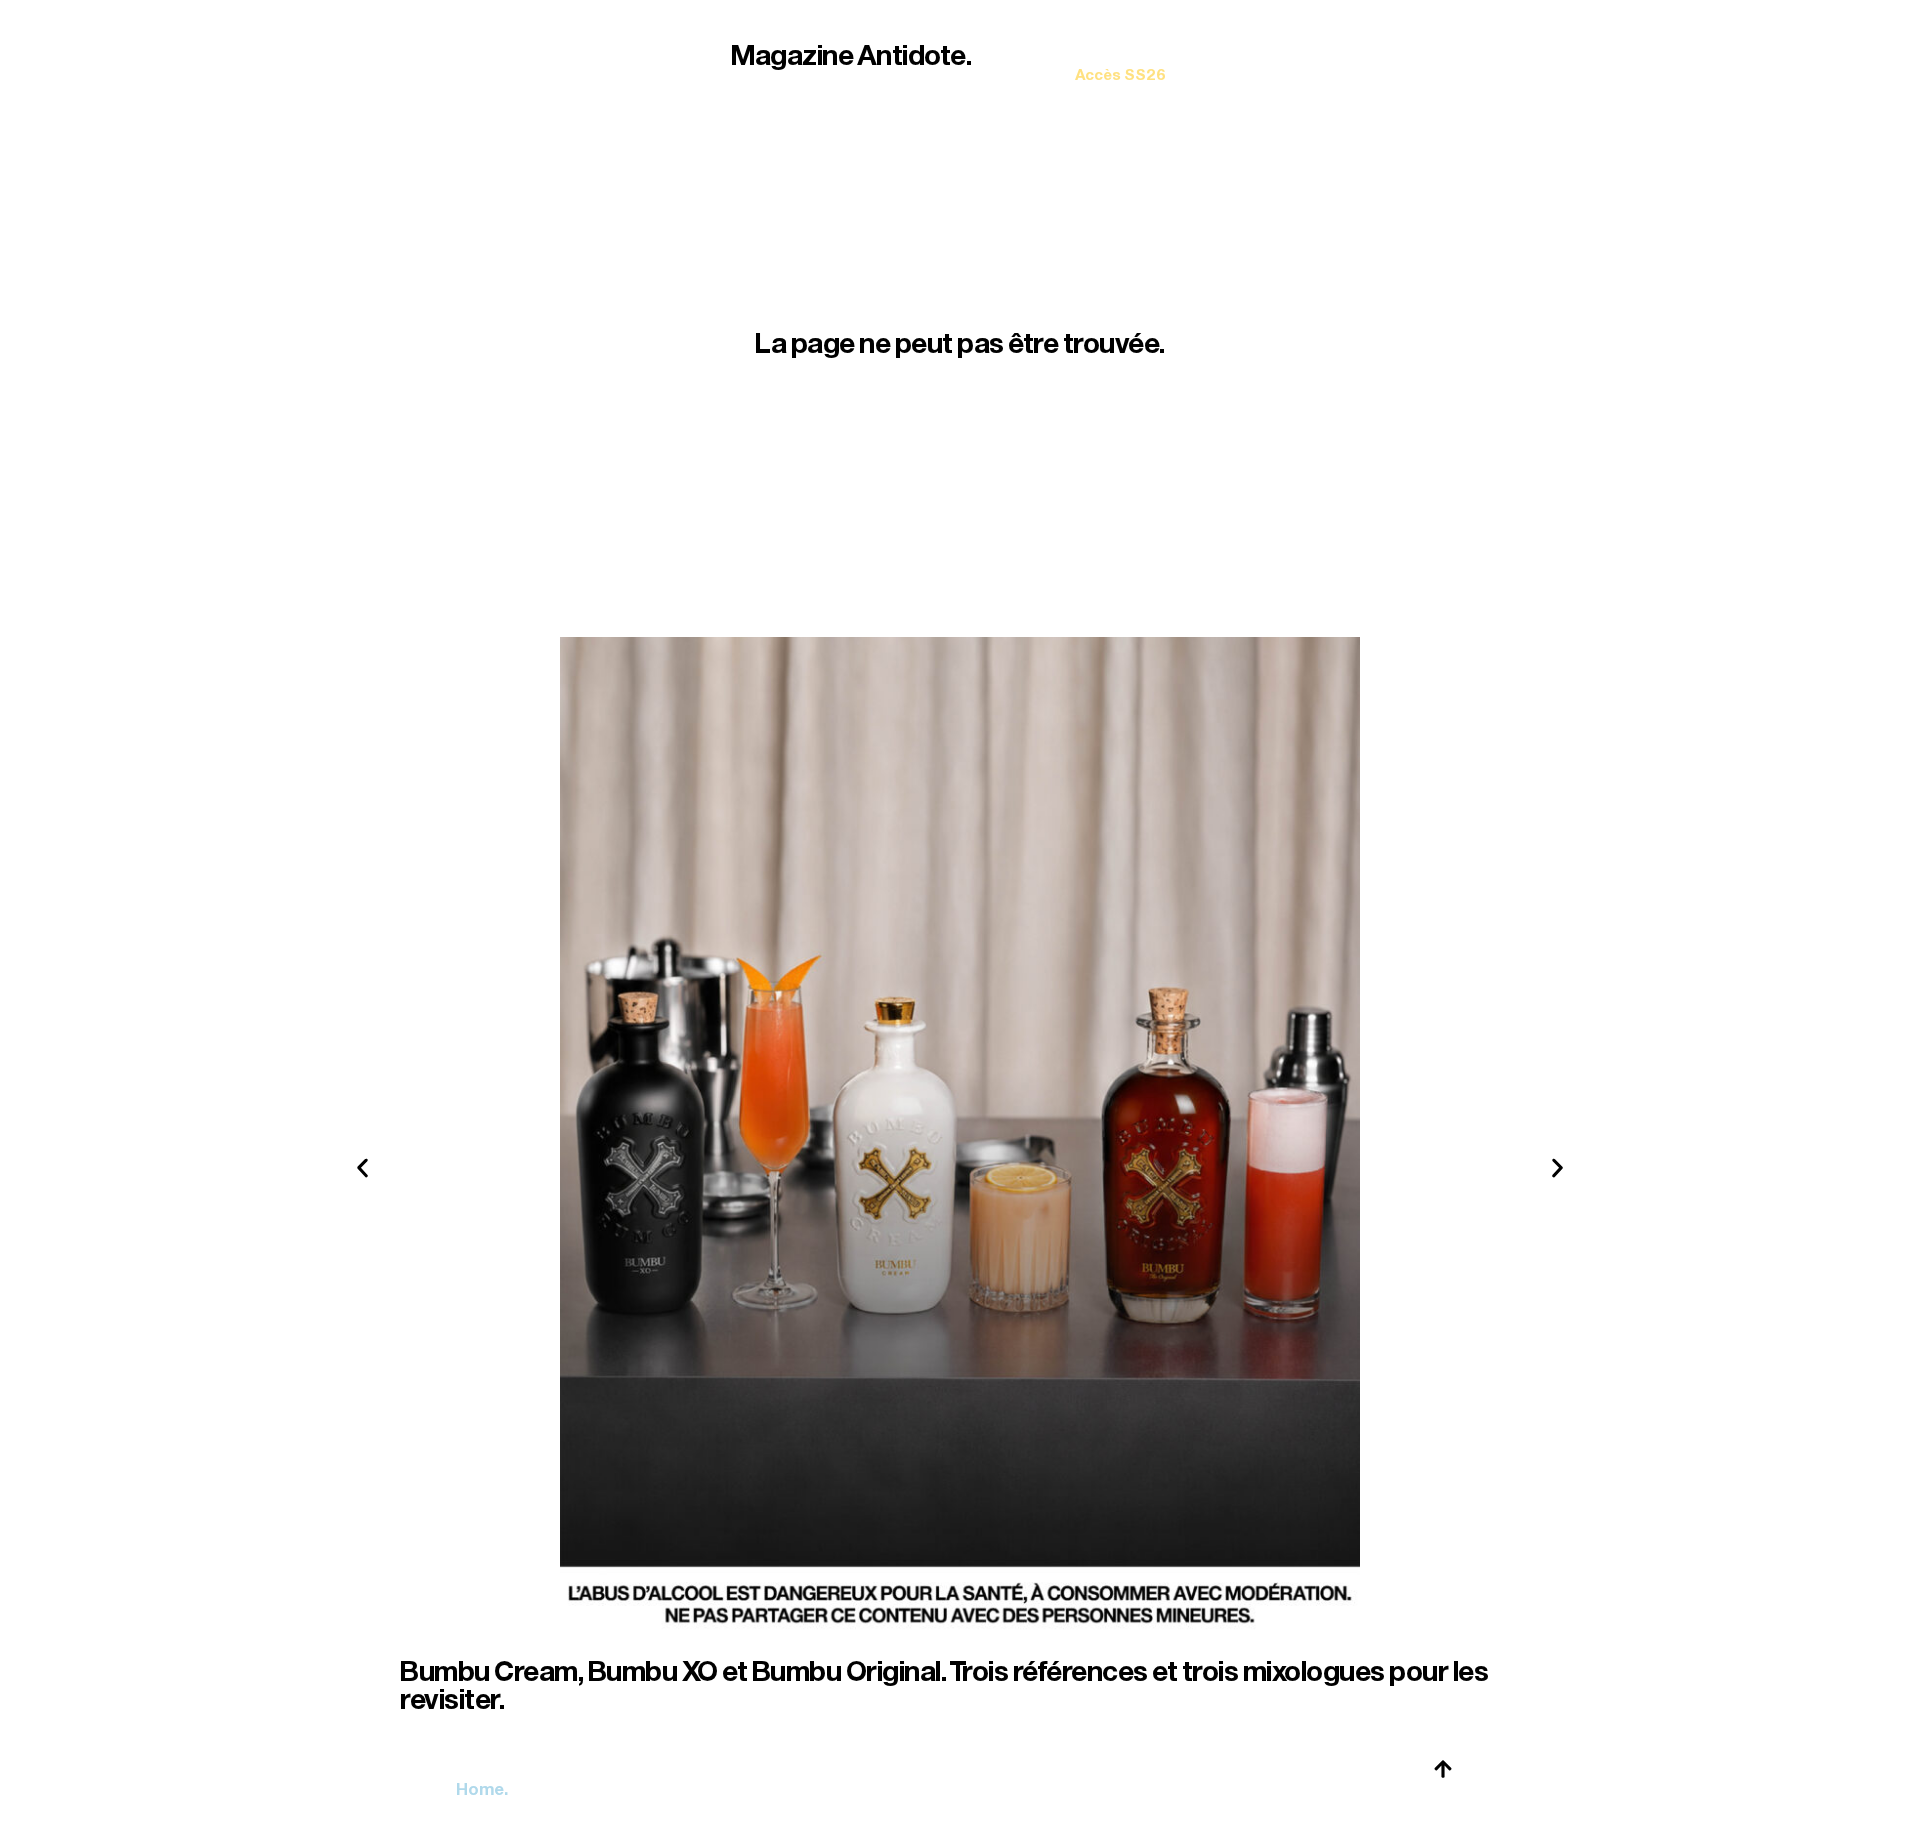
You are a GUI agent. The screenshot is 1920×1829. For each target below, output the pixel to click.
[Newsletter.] (1120, 60)
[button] (362, 1168)
